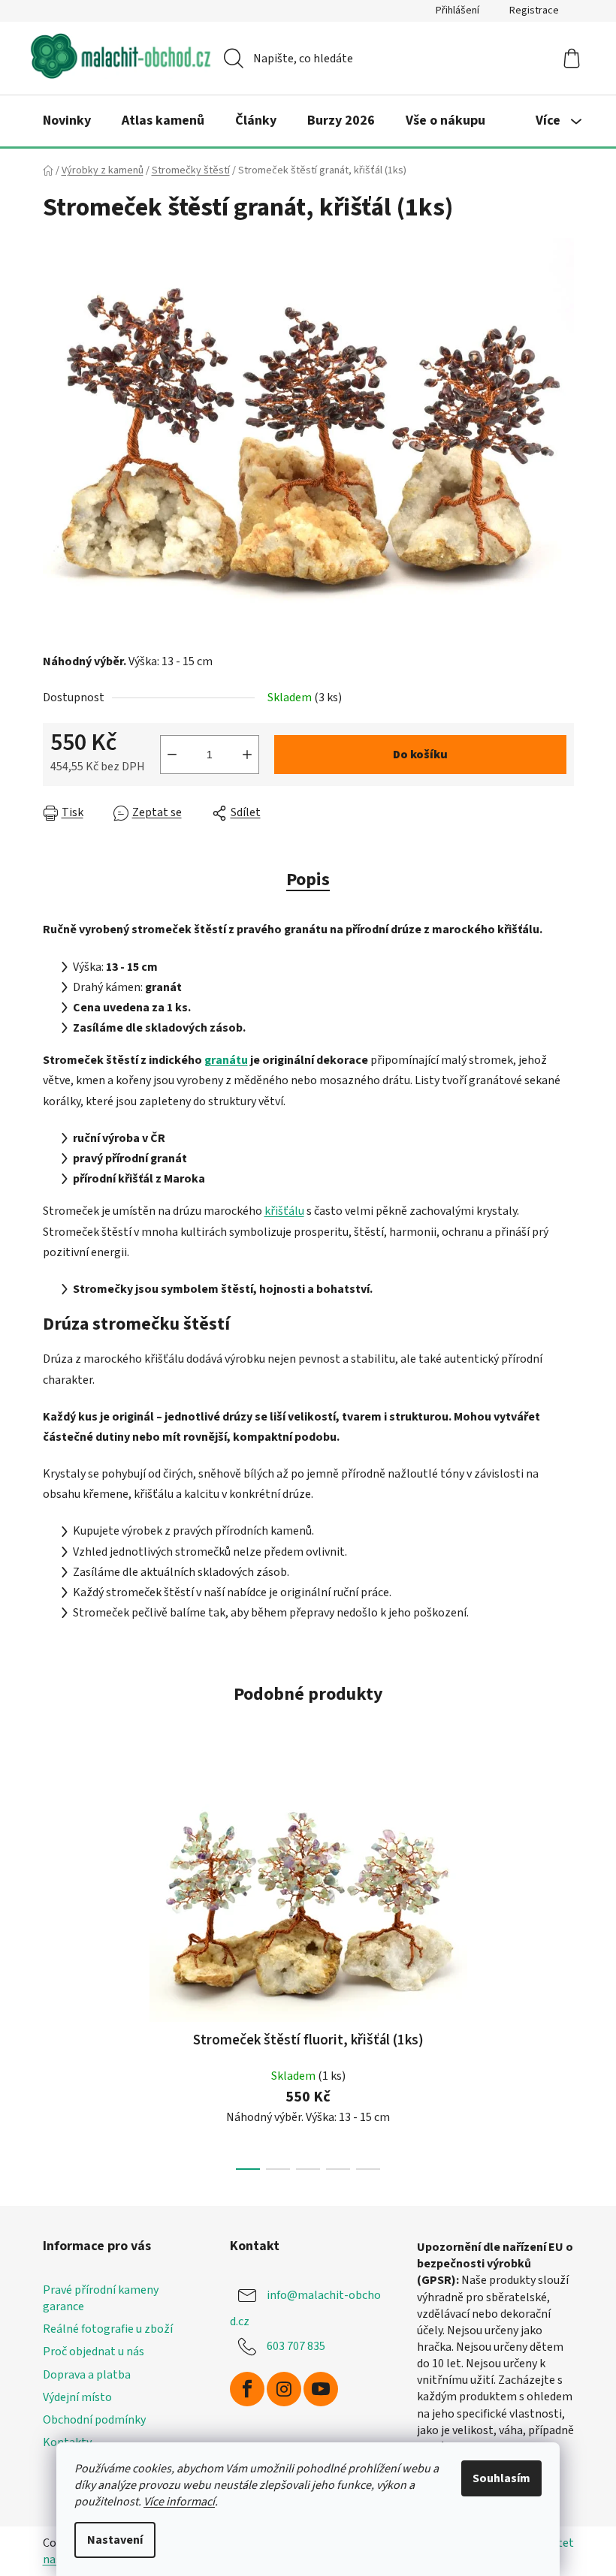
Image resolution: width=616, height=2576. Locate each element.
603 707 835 (296, 2346)
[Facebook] (247, 2389)
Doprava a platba (87, 2375)
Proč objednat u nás (94, 2352)
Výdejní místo (77, 2397)
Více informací (179, 2502)
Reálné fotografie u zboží (108, 2329)
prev (55, 1972)
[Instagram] (284, 2389)
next (562, 1972)
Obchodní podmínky (94, 2420)
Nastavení (115, 2540)
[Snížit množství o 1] (172, 755)
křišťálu (284, 1211)
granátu (226, 1060)
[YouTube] (321, 2389)
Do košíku (420, 755)
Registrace (534, 11)
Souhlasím (501, 2478)
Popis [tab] (308, 880)
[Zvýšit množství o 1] (247, 755)
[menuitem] (67, 121)
